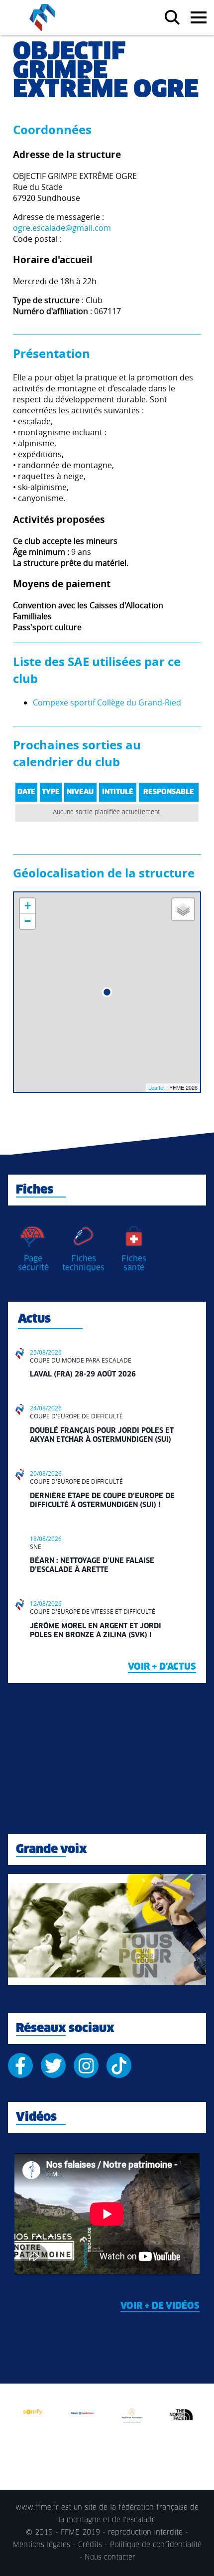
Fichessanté (134, 1263)
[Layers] (183, 909)
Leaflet (157, 1087)
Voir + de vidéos (160, 2306)
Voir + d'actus (162, 1667)
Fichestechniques (83, 1263)
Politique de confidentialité (156, 2545)
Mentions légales (42, 2545)
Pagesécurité (33, 1263)
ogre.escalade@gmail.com (62, 228)
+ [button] (28, 906)
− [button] (28, 921)
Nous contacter (110, 2558)
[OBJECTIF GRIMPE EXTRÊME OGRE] (107, 992)
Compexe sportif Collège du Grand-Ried (107, 702)
